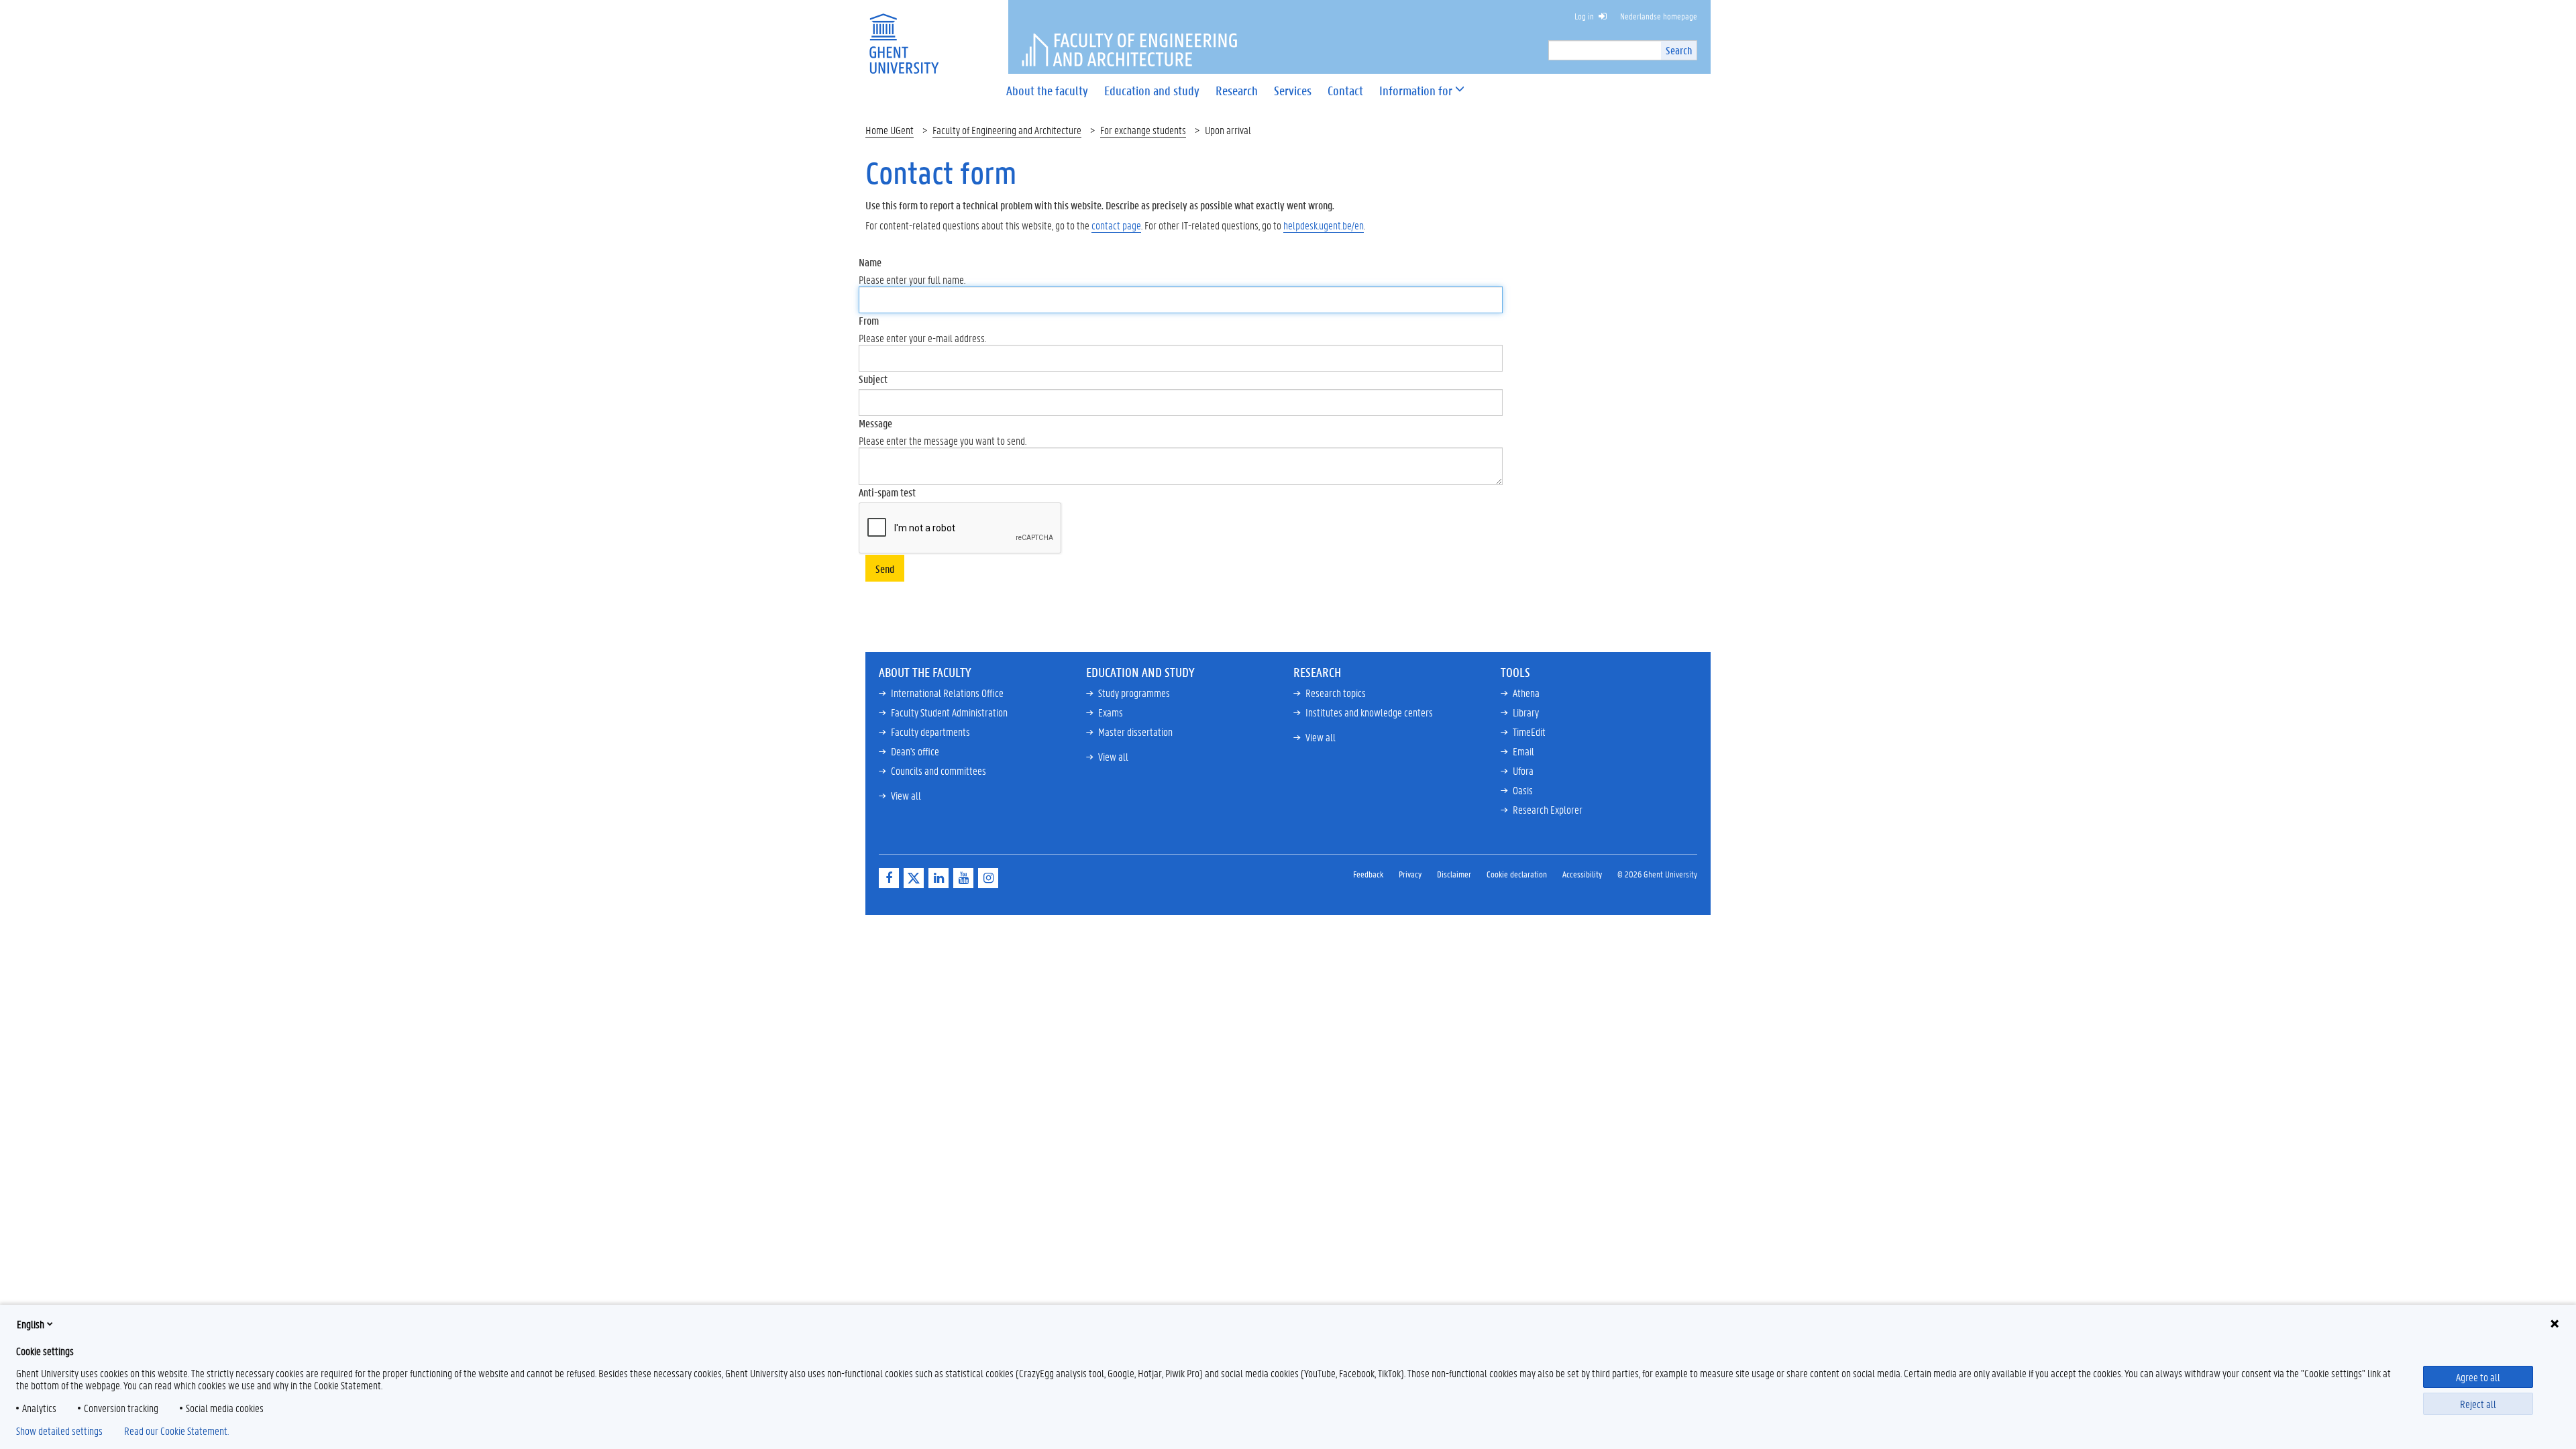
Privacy (1410, 874)
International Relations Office (947, 693)
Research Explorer (1548, 809)
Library (1526, 712)
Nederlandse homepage (1659, 16)
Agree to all (2478, 1377)
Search (1679, 50)
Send (885, 569)
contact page (1116, 225)
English (31, 1324)
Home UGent (890, 130)
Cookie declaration (1517, 874)
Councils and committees (938, 770)
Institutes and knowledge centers (1369, 712)
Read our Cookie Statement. (176, 1431)
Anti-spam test (887, 492)
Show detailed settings (59, 1431)
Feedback (1368, 874)
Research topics (1336, 693)
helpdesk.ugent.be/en (1324, 225)
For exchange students (1143, 130)
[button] (1416, 91)
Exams (1111, 712)
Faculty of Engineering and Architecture (1007, 130)
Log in (1584, 16)
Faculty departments (930, 732)
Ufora (1523, 770)
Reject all (2478, 1404)
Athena (1526, 693)
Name (870, 262)
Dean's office (915, 751)
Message (875, 423)
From (869, 320)
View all (906, 795)
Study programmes (1134, 693)
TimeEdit (1529, 732)
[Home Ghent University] (904, 35)
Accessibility (1582, 874)
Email (1523, 751)
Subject (873, 379)
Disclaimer (1454, 874)
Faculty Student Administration (949, 712)
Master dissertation (1135, 732)
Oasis (1523, 790)
